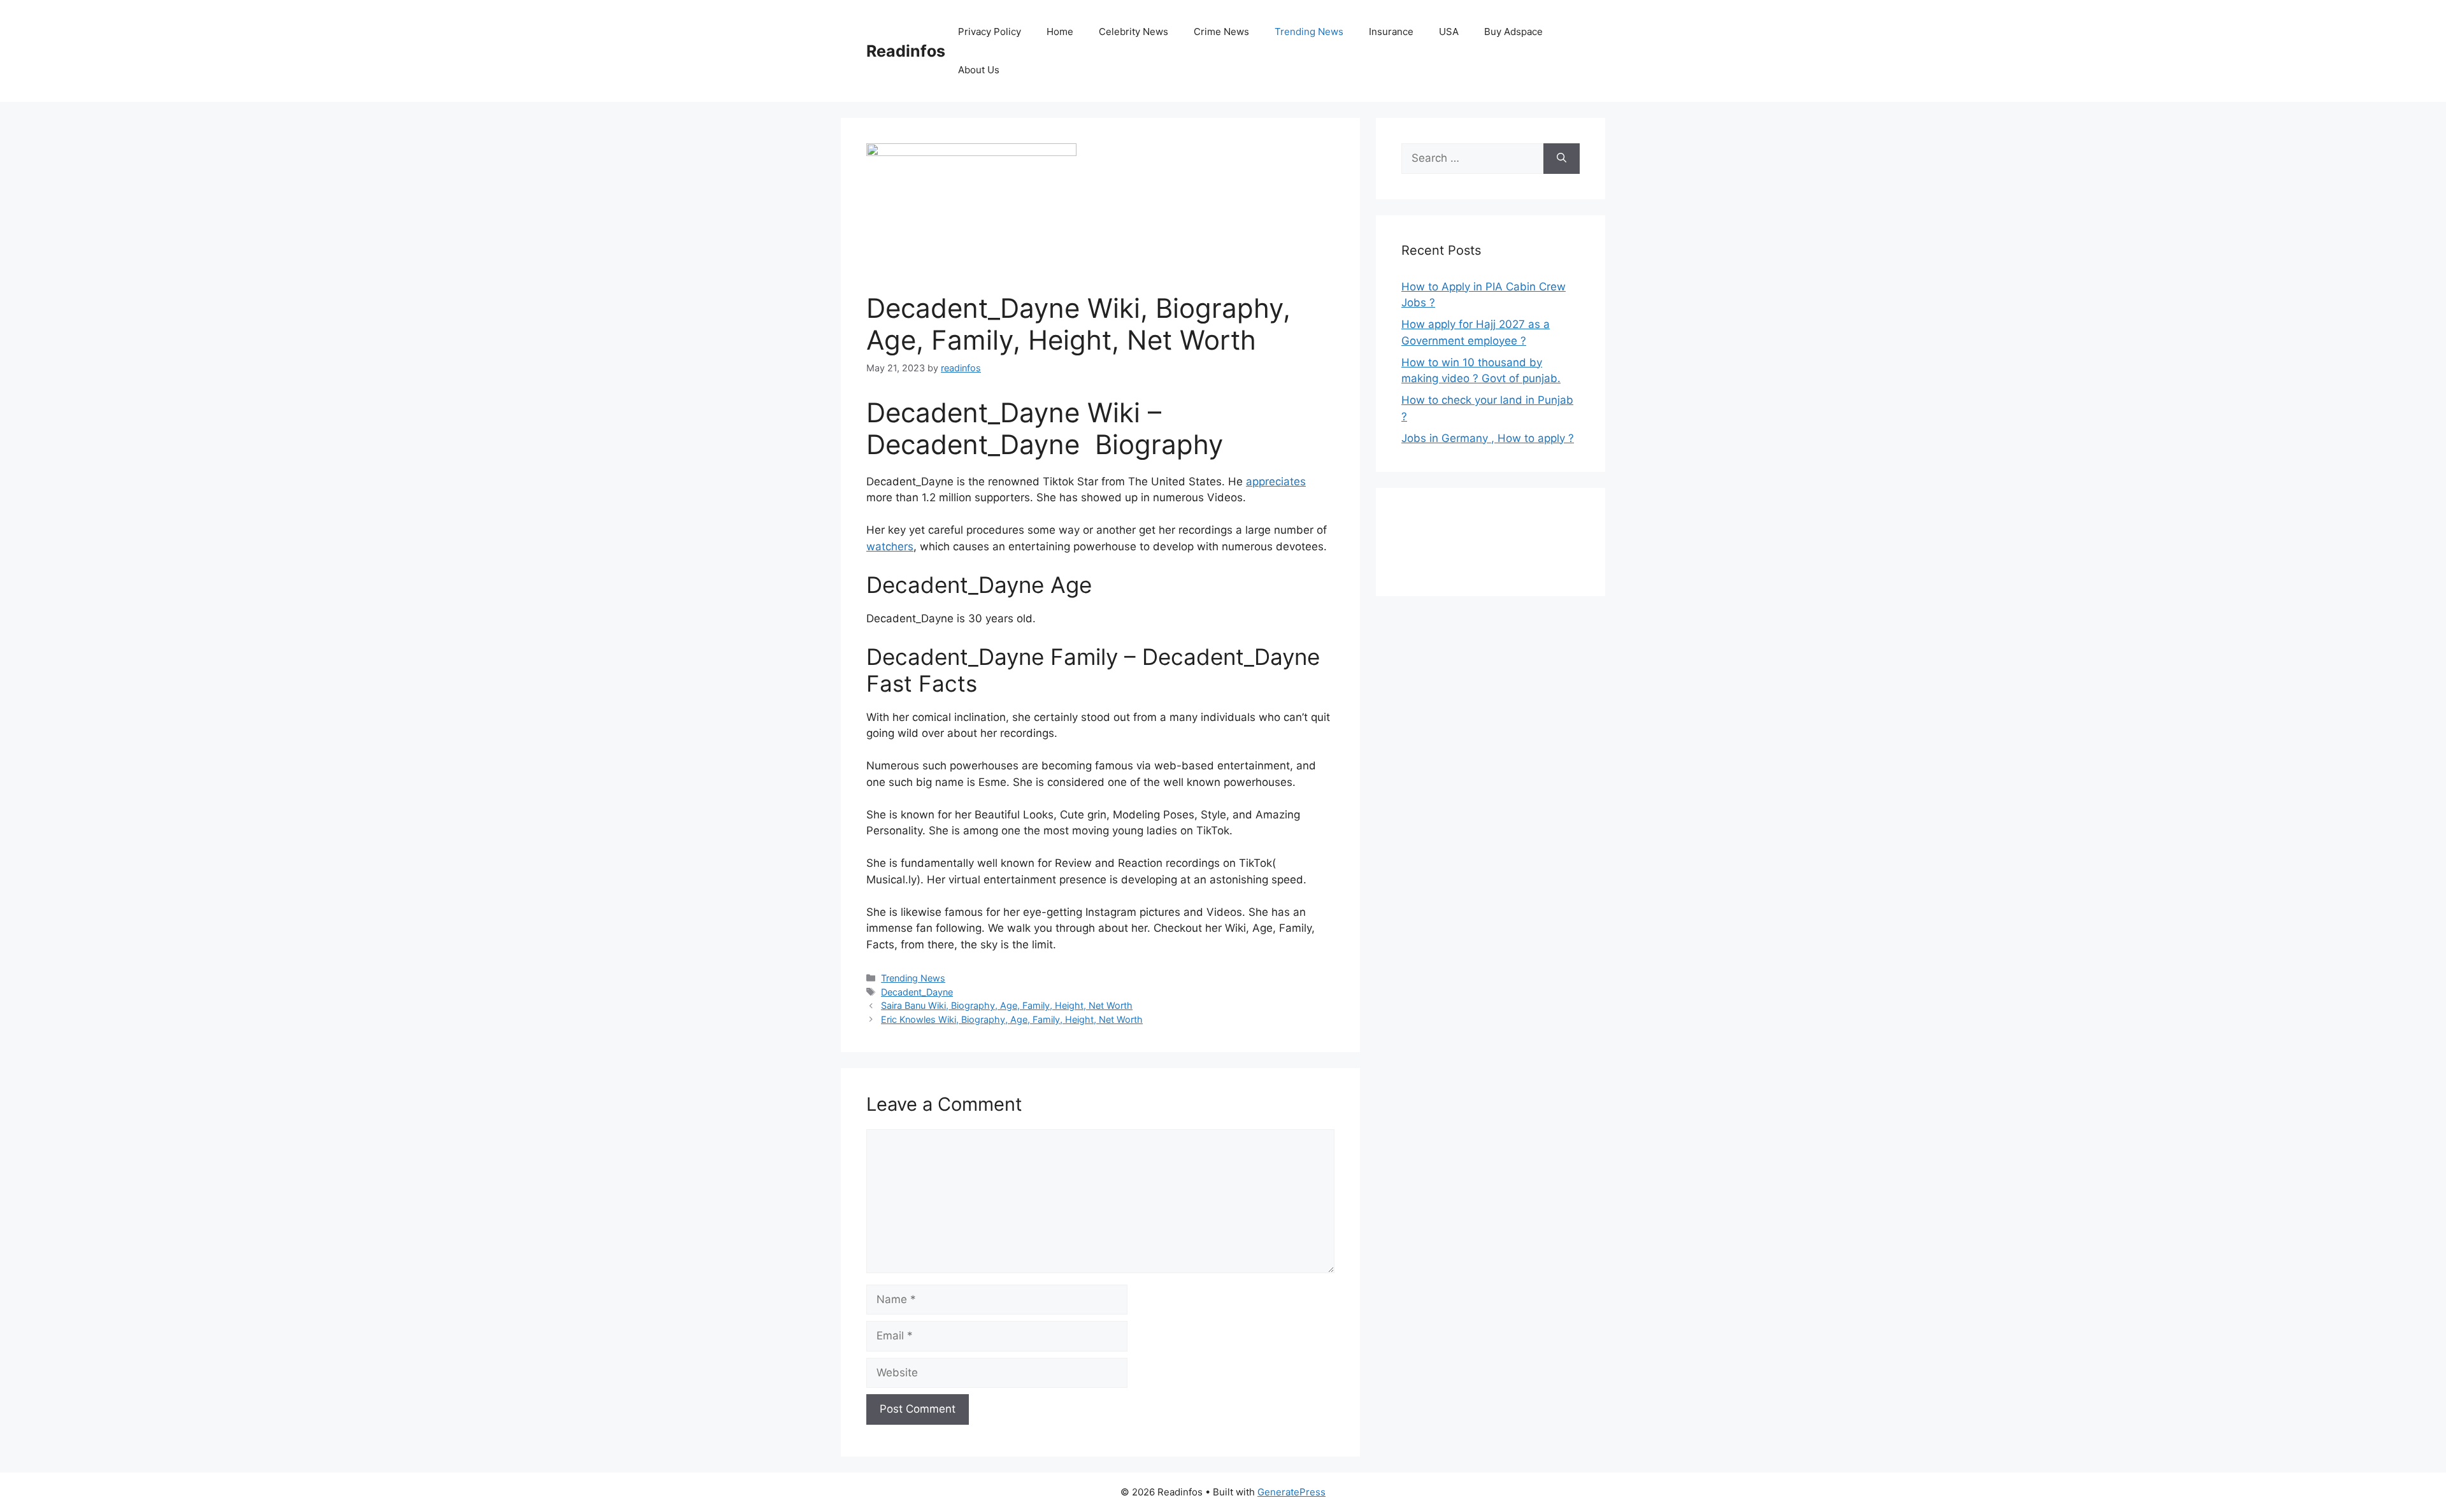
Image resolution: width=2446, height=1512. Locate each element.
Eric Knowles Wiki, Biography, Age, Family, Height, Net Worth (1012, 1019)
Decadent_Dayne (917, 992)
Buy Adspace (1513, 32)
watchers (890, 546)
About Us (979, 70)
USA (1449, 32)
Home (1060, 32)
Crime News (1221, 32)
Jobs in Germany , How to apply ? (1488, 438)
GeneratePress (1291, 1492)
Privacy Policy (990, 32)
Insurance (1391, 32)
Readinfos (906, 51)
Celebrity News (1134, 32)
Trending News (1309, 32)
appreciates (1276, 481)
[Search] (1562, 159)
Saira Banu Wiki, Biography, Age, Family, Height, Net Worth (1007, 1005)
